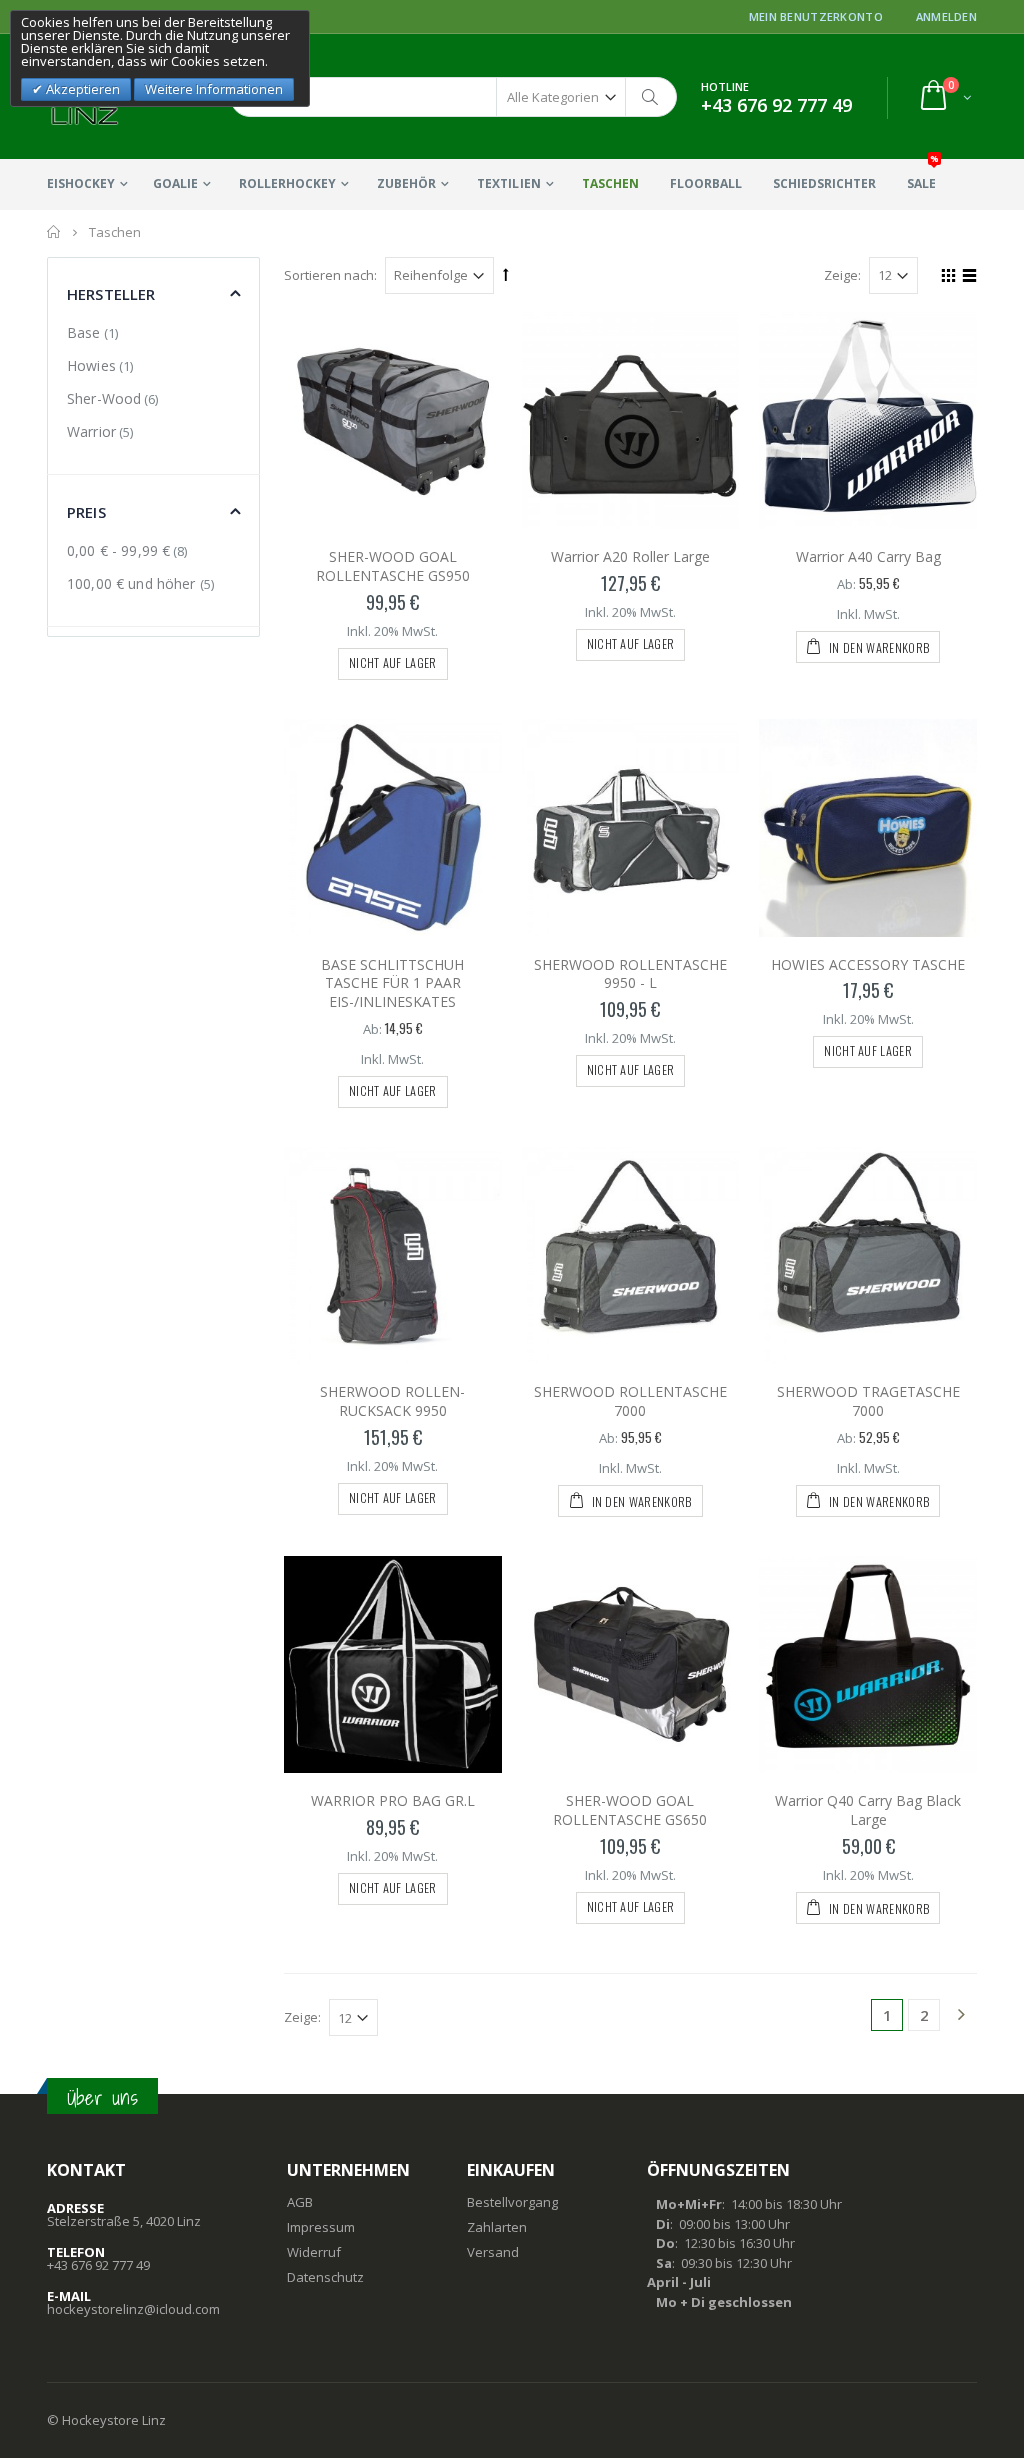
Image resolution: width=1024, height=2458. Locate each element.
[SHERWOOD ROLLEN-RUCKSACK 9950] (393, 1256)
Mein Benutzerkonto (816, 16)
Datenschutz (325, 2277)
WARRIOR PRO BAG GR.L (393, 1800)
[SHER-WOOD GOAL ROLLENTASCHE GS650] (631, 1665)
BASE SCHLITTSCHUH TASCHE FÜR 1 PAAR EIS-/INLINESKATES (392, 983)
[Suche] (651, 97)
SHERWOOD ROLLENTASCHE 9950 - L (630, 974)
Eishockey (81, 183)
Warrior (91, 431)
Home (54, 232)
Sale (923, 175)
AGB (300, 2202)
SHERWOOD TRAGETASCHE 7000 (868, 1401)
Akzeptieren (81, 89)
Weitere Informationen (214, 89)
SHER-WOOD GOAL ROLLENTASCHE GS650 (630, 1810)
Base (84, 332)
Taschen (610, 183)
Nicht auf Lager (393, 662)
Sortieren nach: (330, 275)
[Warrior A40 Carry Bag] (868, 421)
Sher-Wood (104, 398)
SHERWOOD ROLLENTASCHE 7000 (630, 1401)
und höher (133, 583)
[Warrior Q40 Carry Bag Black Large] (868, 1665)
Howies (91, 365)
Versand (493, 2252)
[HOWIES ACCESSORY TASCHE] (868, 828)
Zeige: (842, 275)
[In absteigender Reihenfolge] (506, 274)
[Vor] (961, 2016)
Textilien (508, 183)
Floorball (706, 183)
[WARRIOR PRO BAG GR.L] (393, 1665)
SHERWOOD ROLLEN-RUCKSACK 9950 (392, 1401)
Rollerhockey (287, 183)
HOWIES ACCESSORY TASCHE (868, 964)
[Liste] (966, 278)
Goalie (175, 183)
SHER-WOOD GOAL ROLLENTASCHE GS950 (393, 566)
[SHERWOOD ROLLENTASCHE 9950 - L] (631, 828)
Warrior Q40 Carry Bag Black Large (868, 1810)
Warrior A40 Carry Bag (868, 556)
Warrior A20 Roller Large (630, 556)
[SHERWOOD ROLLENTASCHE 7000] (631, 1256)
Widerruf (314, 2252)
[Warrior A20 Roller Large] (631, 421)
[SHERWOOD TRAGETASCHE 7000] (868, 1256)
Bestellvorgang (512, 2202)
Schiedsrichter (824, 183)
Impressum (321, 2227)
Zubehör (406, 183)
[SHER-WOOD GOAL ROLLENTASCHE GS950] (393, 421)
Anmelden (946, 16)
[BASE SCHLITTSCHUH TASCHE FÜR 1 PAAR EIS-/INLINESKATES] (393, 828)
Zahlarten (497, 2227)
